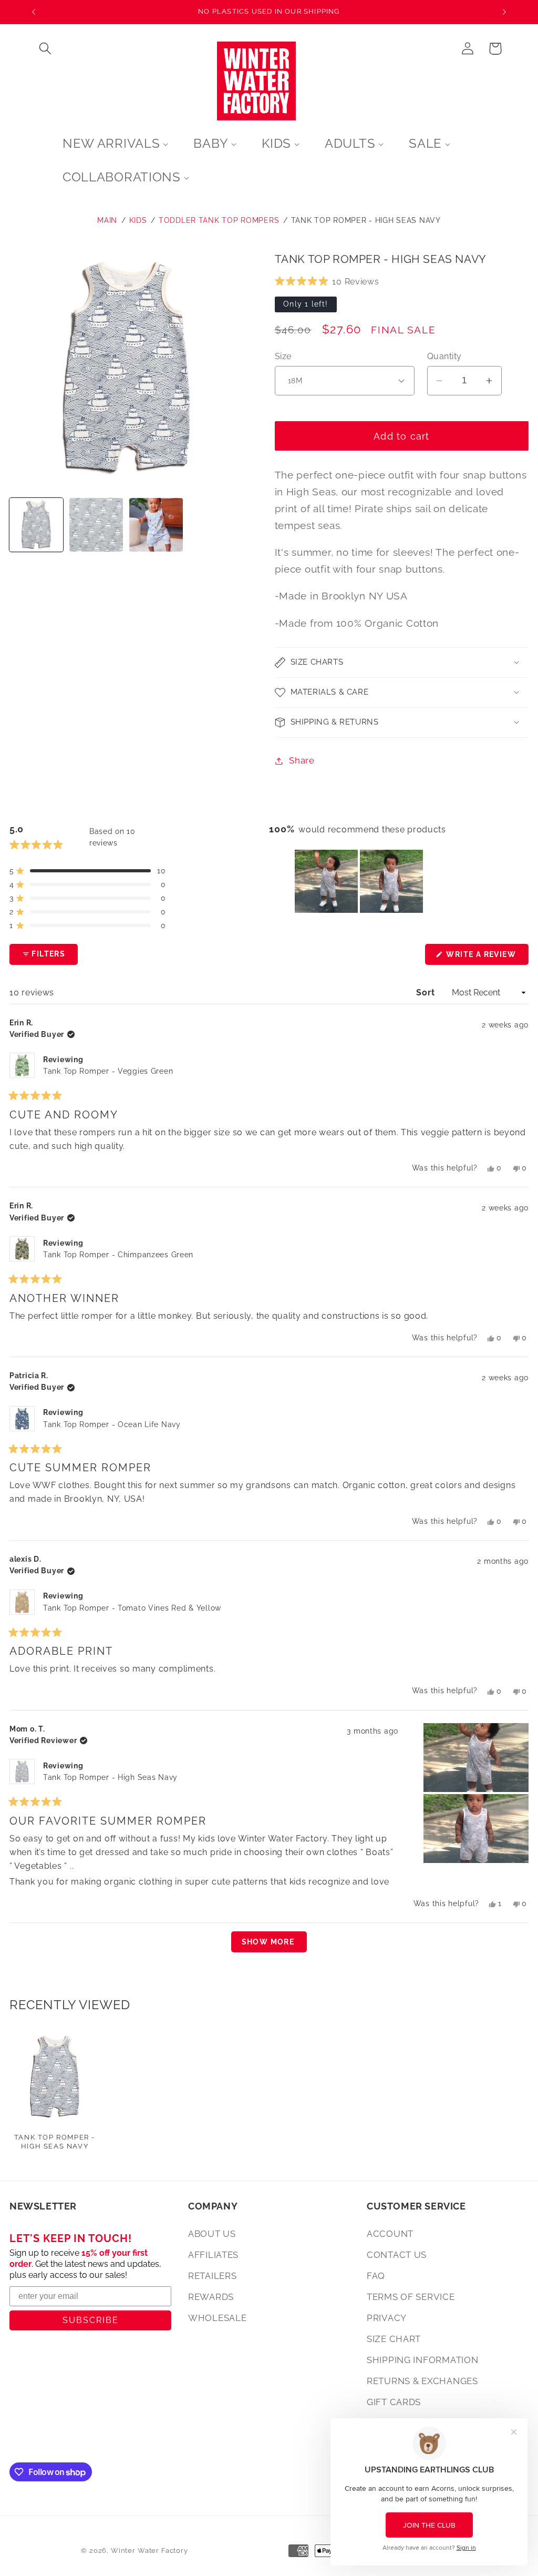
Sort (427, 992)
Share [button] (302, 760)
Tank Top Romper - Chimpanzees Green (118, 1255)
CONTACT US (397, 2255)
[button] (45, 49)
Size (283, 356)
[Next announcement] (504, 12)
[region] (360, 881)
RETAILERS (212, 2276)
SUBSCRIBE (91, 2320)
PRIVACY (387, 2318)
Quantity (444, 356)
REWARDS (211, 2297)
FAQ (376, 2276)
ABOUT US (212, 2234)
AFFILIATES (213, 2255)
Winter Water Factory (149, 2550)
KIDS (138, 220)
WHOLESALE (217, 2318)
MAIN (107, 220)
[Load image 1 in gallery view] (36, 525)
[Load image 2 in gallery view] (96, 525)
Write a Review (486, 957)
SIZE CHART (394, 2339)
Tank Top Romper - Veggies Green (108, 1071)
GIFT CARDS (394, 2402)
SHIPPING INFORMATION (422, 2360)
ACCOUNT (390, 2234)
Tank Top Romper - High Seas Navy (366, 220)
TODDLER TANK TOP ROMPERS (219, 220)
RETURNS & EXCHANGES (422, 2381)
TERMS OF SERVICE (411, 2297)
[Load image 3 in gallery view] (156, 525)
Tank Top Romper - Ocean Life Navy (112, 1424)
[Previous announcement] (34, 12)
